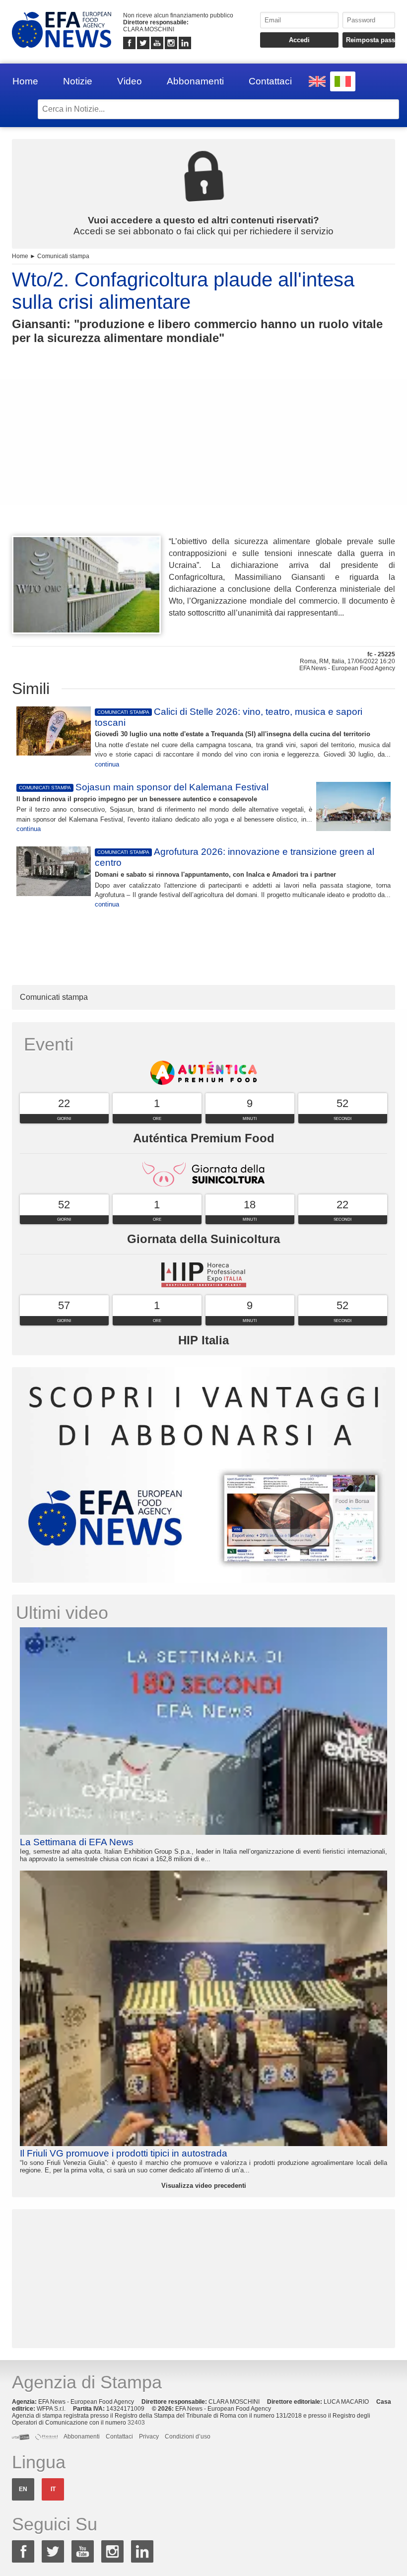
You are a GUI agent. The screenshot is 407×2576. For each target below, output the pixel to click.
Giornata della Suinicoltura (203, 1239)
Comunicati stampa (63, 256)
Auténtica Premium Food (204, 1138)
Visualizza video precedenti (204, 2186)
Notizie (78, 81)
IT (53, 2489)
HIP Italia (203, 1340)
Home (25, 81)
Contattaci (270, 81)
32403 (136, 2423)
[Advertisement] (203, 458)
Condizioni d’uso (188, 2437)
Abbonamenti (195, 81)
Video (130, 81)
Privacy (149, 2437)
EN (23, 2489)
